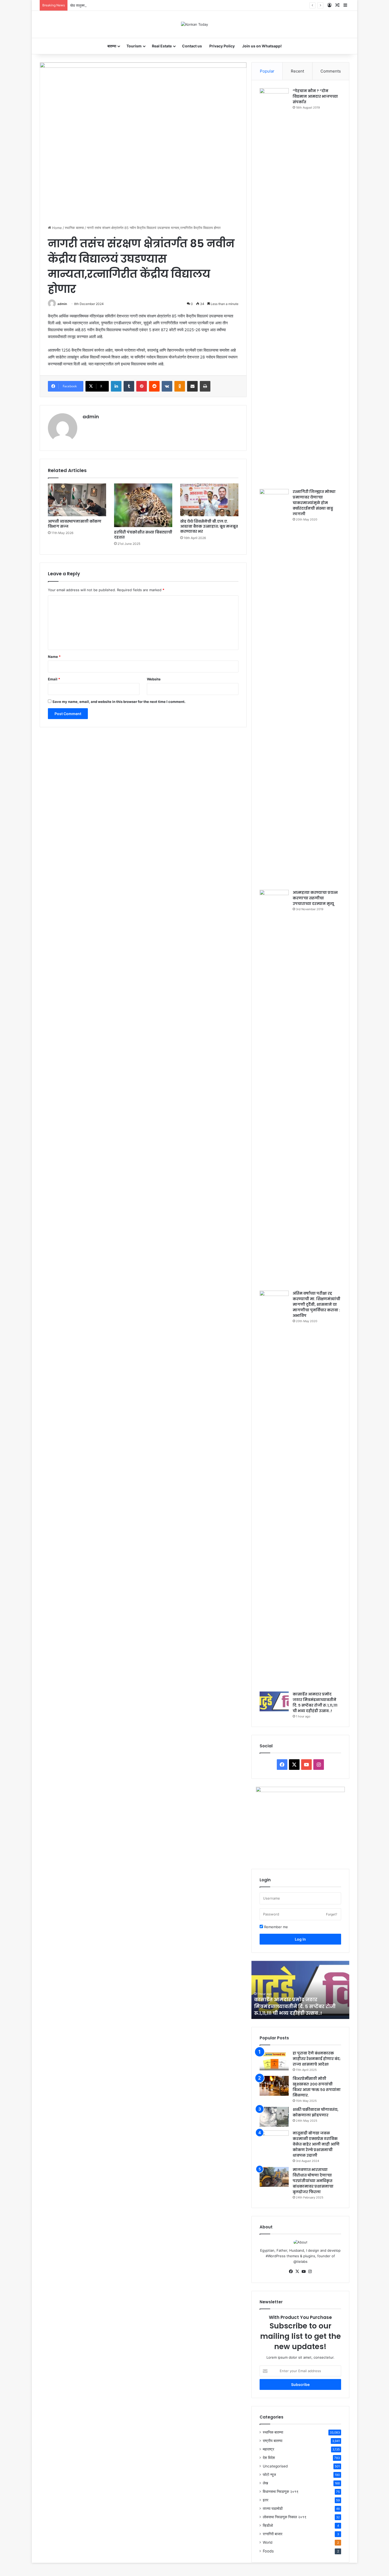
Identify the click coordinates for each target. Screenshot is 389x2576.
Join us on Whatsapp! (262, 46)
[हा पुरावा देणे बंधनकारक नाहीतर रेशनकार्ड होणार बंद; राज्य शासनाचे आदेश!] (274, 2060)
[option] (300, 1990)
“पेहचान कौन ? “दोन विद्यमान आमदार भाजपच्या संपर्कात (315, 96)
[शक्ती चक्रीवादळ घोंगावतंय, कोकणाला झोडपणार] (274, 2117)
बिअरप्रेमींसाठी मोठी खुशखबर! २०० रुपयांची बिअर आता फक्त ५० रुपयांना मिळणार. (317, 2087)
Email (54, 679)
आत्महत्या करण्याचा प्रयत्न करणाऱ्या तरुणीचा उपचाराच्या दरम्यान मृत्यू (315, 898)
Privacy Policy (222, 46)
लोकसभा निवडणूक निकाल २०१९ (285, 2517)
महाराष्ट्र (268, 2449)
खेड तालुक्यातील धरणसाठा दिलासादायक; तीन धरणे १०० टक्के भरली (113, 5)
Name (54, 657)
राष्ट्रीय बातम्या (273, 2441)
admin (62, 304)
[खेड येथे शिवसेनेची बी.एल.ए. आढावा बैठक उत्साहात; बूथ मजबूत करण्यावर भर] (209, 500)
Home (56, 228)
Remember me (275, 1927)
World (268, 2542)
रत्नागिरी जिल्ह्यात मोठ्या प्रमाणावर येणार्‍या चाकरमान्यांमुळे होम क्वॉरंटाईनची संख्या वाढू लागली (314, 503)
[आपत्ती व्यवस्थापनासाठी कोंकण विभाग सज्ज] (77, 500)
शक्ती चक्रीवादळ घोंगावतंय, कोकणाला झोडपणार (316, 2112)
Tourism (134, 46)
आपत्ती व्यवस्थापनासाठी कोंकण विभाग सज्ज (75, 524)
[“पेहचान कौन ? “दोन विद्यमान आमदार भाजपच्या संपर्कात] (274, 287)
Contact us (192, 46)
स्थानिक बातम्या (74, 228)
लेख (265, 2483)
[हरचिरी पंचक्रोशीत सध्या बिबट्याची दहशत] (143, 505)
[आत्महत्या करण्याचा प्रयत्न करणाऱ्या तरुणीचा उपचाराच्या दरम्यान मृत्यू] (274, 1088)
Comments (331, 71)
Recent (297, 71)
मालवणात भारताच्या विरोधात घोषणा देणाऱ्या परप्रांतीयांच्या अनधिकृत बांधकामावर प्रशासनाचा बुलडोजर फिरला (313, 2181)
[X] (297, 2272)
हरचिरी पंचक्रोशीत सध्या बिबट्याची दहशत (143, 535)
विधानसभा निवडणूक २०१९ (281, 2492)
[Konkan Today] (195, 24)
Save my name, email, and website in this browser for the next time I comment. (119, 702)
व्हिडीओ (268, 2525)
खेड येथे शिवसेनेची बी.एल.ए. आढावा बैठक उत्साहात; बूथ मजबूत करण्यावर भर (209, 526)
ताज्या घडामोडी (273, 2508)
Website (154, 679)
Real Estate (162, 46)
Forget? (332, 1914)
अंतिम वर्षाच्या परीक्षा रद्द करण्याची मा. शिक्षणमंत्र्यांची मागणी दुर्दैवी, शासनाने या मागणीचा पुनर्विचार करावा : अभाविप (316, 1304)
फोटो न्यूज (269, 2475)
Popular (267, 71)
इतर (266, 2500)
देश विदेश (269, 2458)
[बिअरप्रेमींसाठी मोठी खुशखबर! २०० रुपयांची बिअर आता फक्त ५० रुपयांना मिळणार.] (274, 2086)
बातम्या (112, 46)
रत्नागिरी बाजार (273, 2534)
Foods (268, 2551)
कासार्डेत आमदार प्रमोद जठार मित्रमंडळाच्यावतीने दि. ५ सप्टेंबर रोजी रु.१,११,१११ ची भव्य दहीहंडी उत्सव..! (315, 1702)
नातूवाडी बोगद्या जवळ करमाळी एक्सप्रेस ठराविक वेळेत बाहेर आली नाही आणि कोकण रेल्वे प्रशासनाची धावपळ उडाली (316, 2144)
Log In (300, 1939)
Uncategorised (275, 2466)
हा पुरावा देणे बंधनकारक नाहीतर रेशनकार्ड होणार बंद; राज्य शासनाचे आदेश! (317, 2059)
